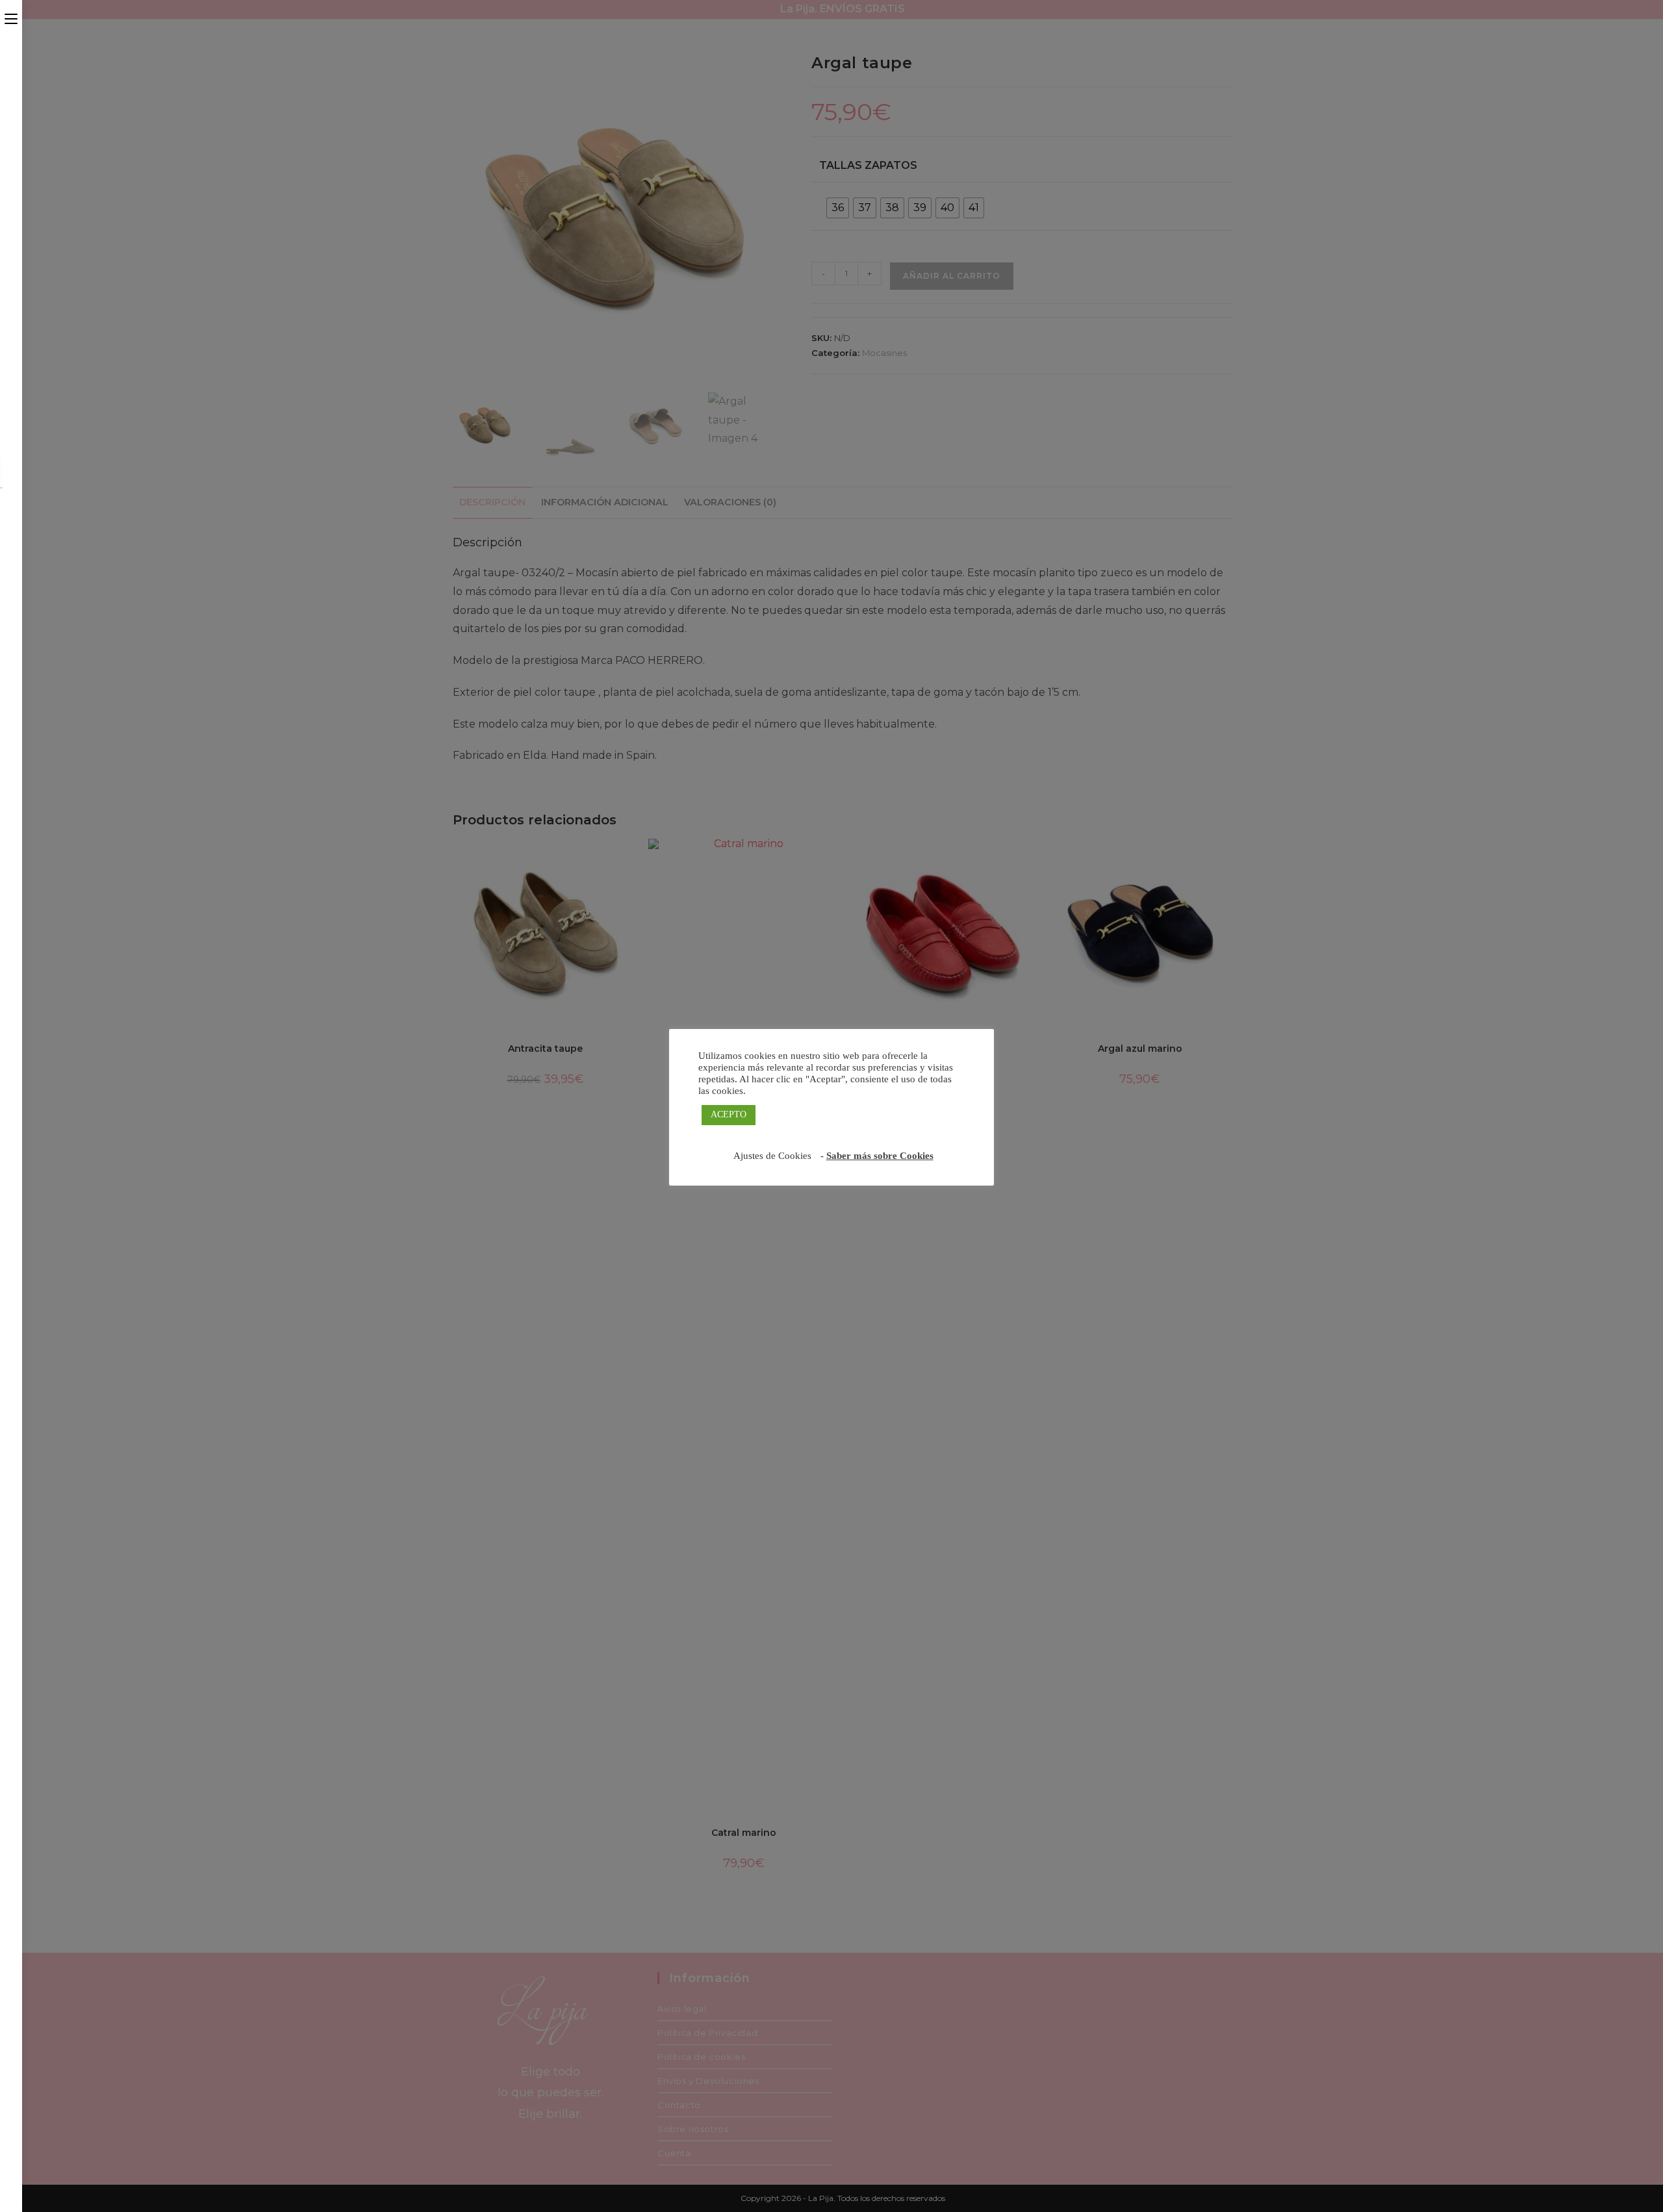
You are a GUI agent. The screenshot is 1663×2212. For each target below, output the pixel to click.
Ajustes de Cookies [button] (772, 1156)
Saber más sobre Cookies (880, 1156)
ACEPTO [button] (729, 1114)
